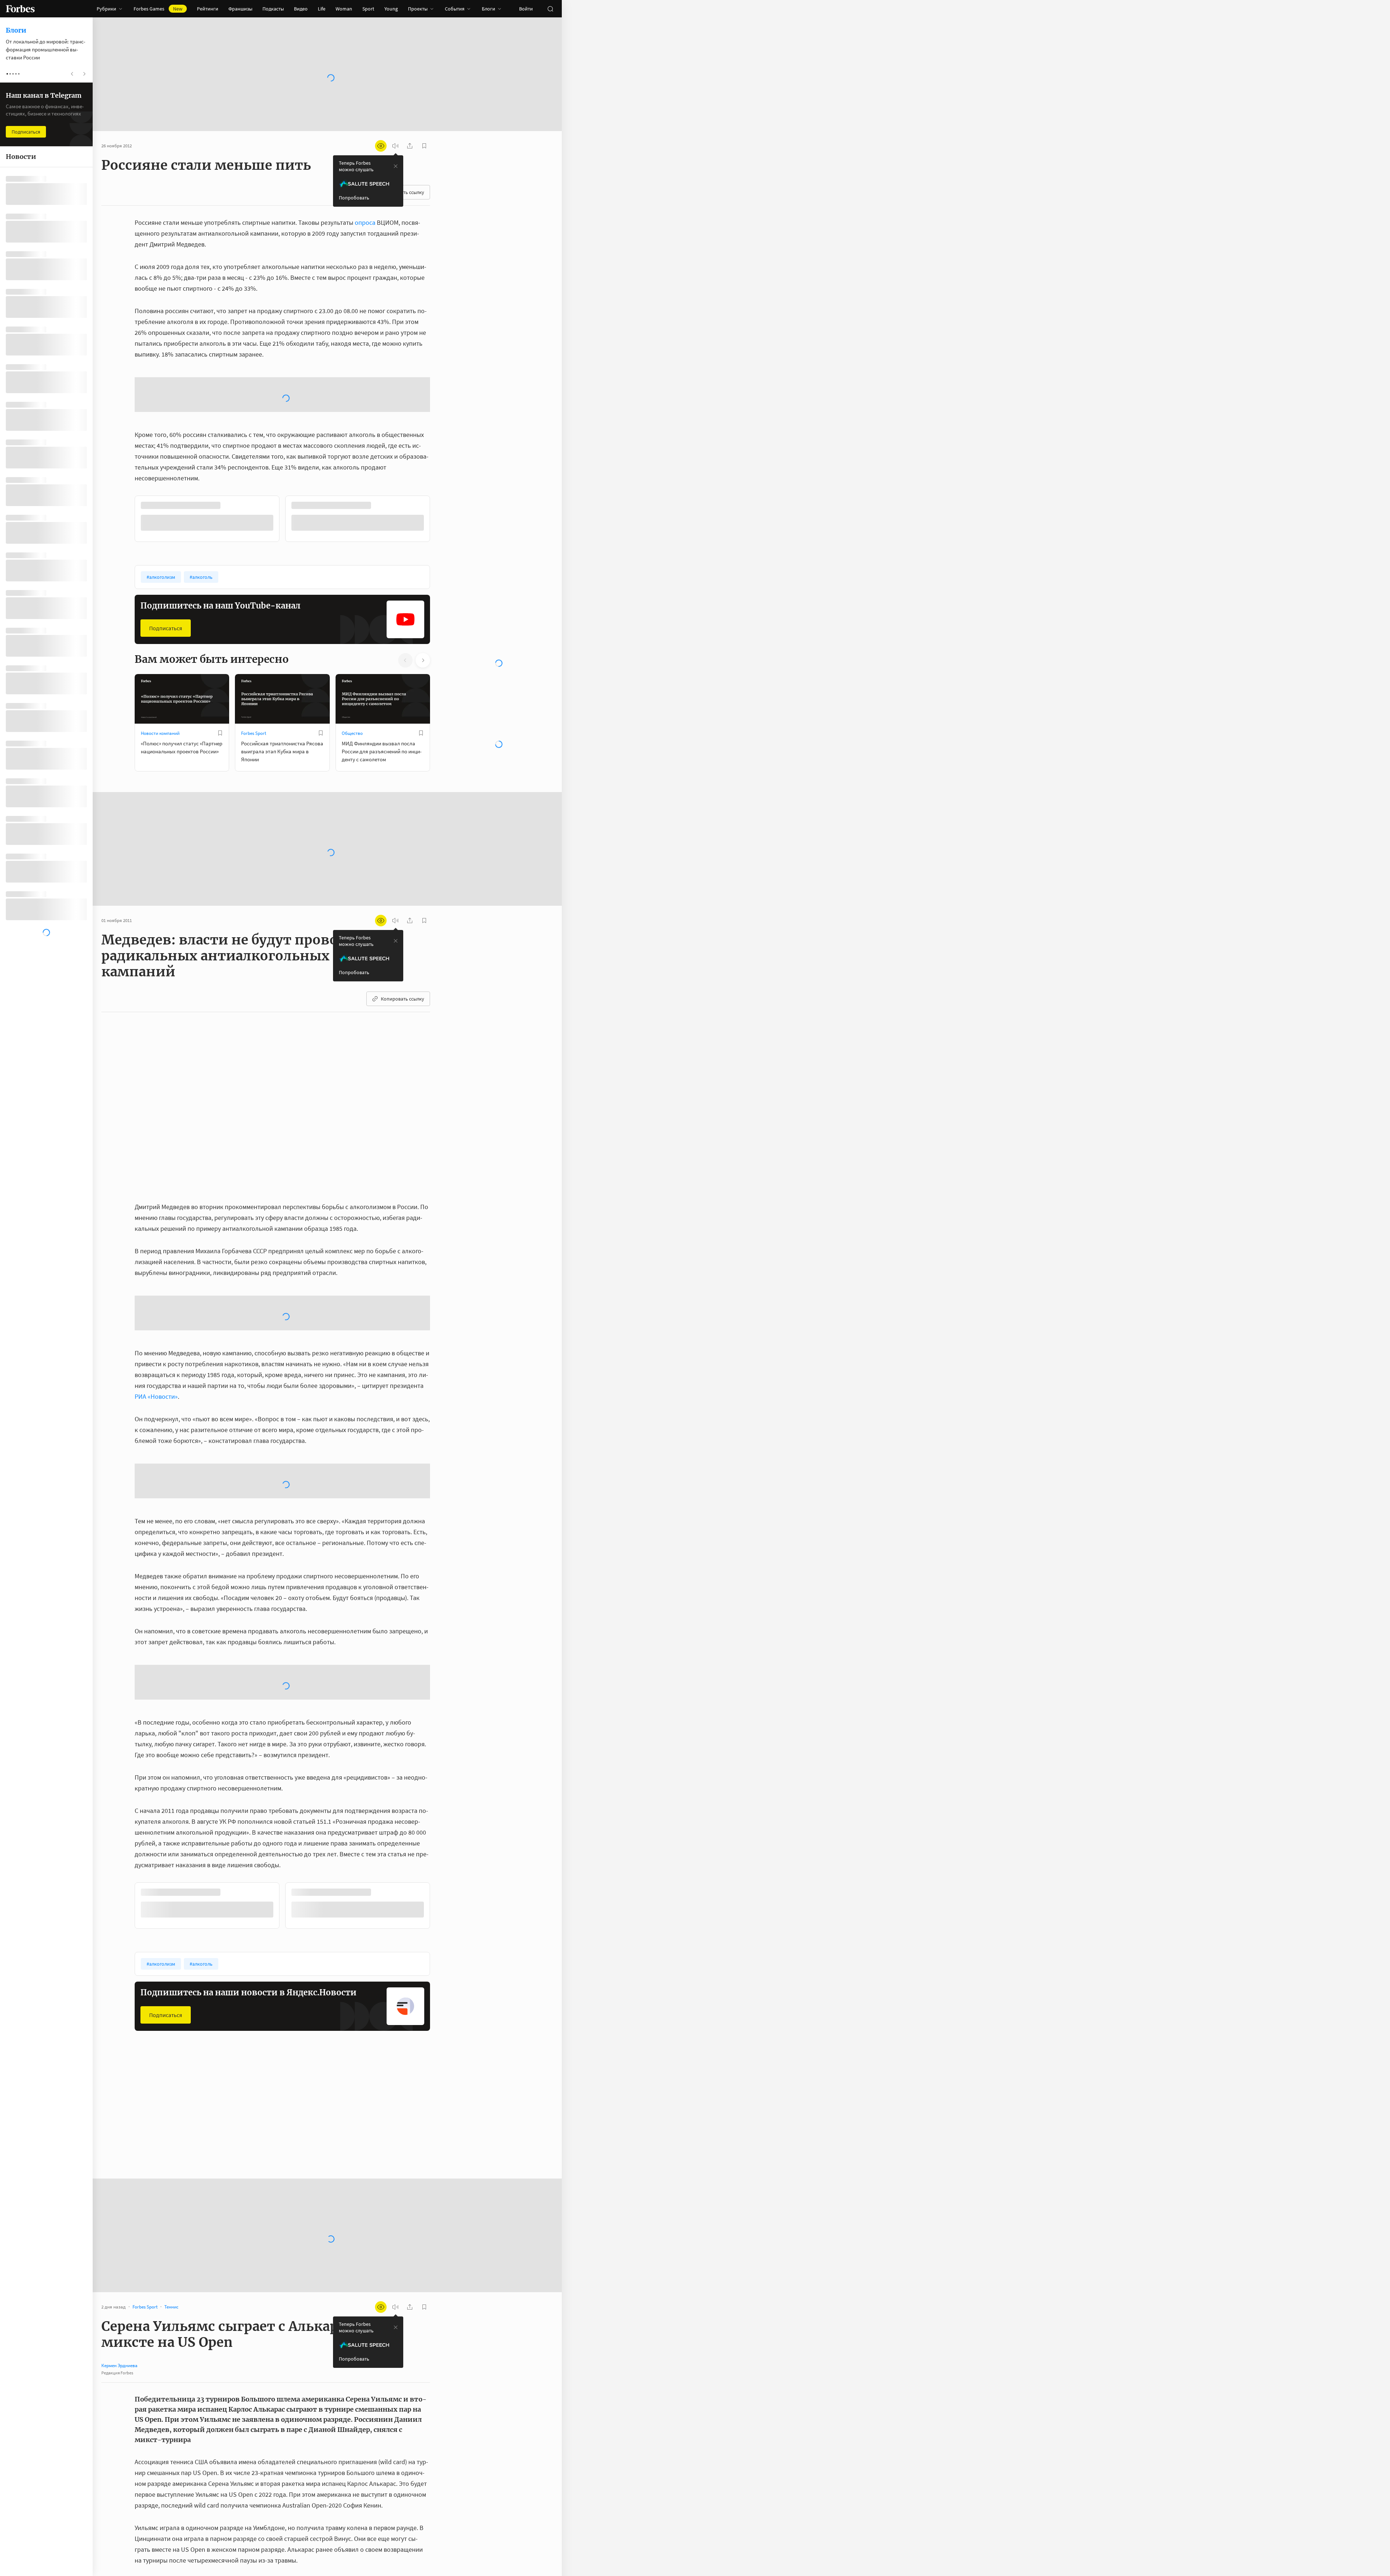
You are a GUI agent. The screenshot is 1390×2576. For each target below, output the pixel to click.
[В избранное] (220, 810)
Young (391, 9)
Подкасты (273, 9)
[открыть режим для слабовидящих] (381, 146)
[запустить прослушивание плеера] (395, 146)
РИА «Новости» (156, 1473)
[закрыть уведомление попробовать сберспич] (396, 166)
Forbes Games (158, 9)
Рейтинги (208, 9)
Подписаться (166, 705)
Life (322, 9)
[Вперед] (442, 597)
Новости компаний (160, 810)
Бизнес (148, 2196)
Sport (368, 9)
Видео (301, 9)
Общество (352, 810)
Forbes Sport (254, 810)
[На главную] (20, 9)
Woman (344, 9)
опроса (365, 222)
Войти (526, 9)
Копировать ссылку (403, 1075)
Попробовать (354, 198)
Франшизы (240, 9)
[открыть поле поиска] (550, 9)
